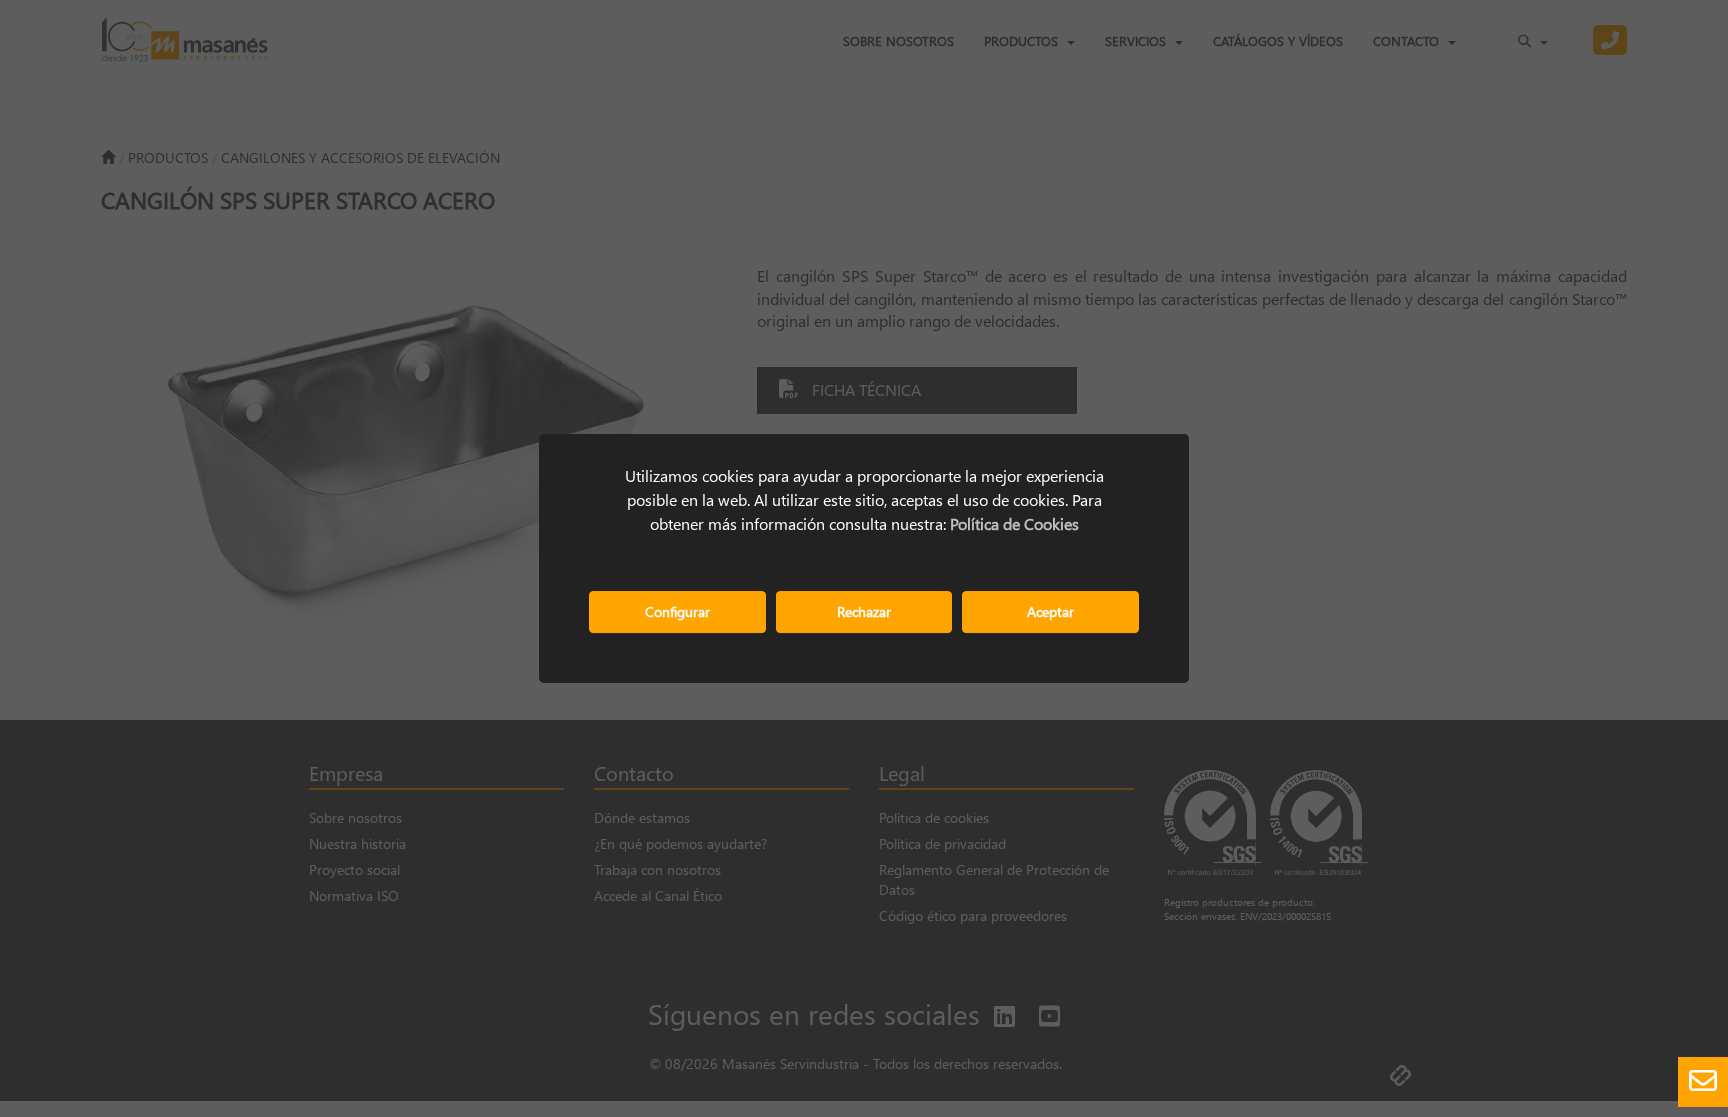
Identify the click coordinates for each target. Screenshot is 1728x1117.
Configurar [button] (677, 611)
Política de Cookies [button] (1014, 523)
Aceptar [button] (1050, 611)
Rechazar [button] (864, 611)
